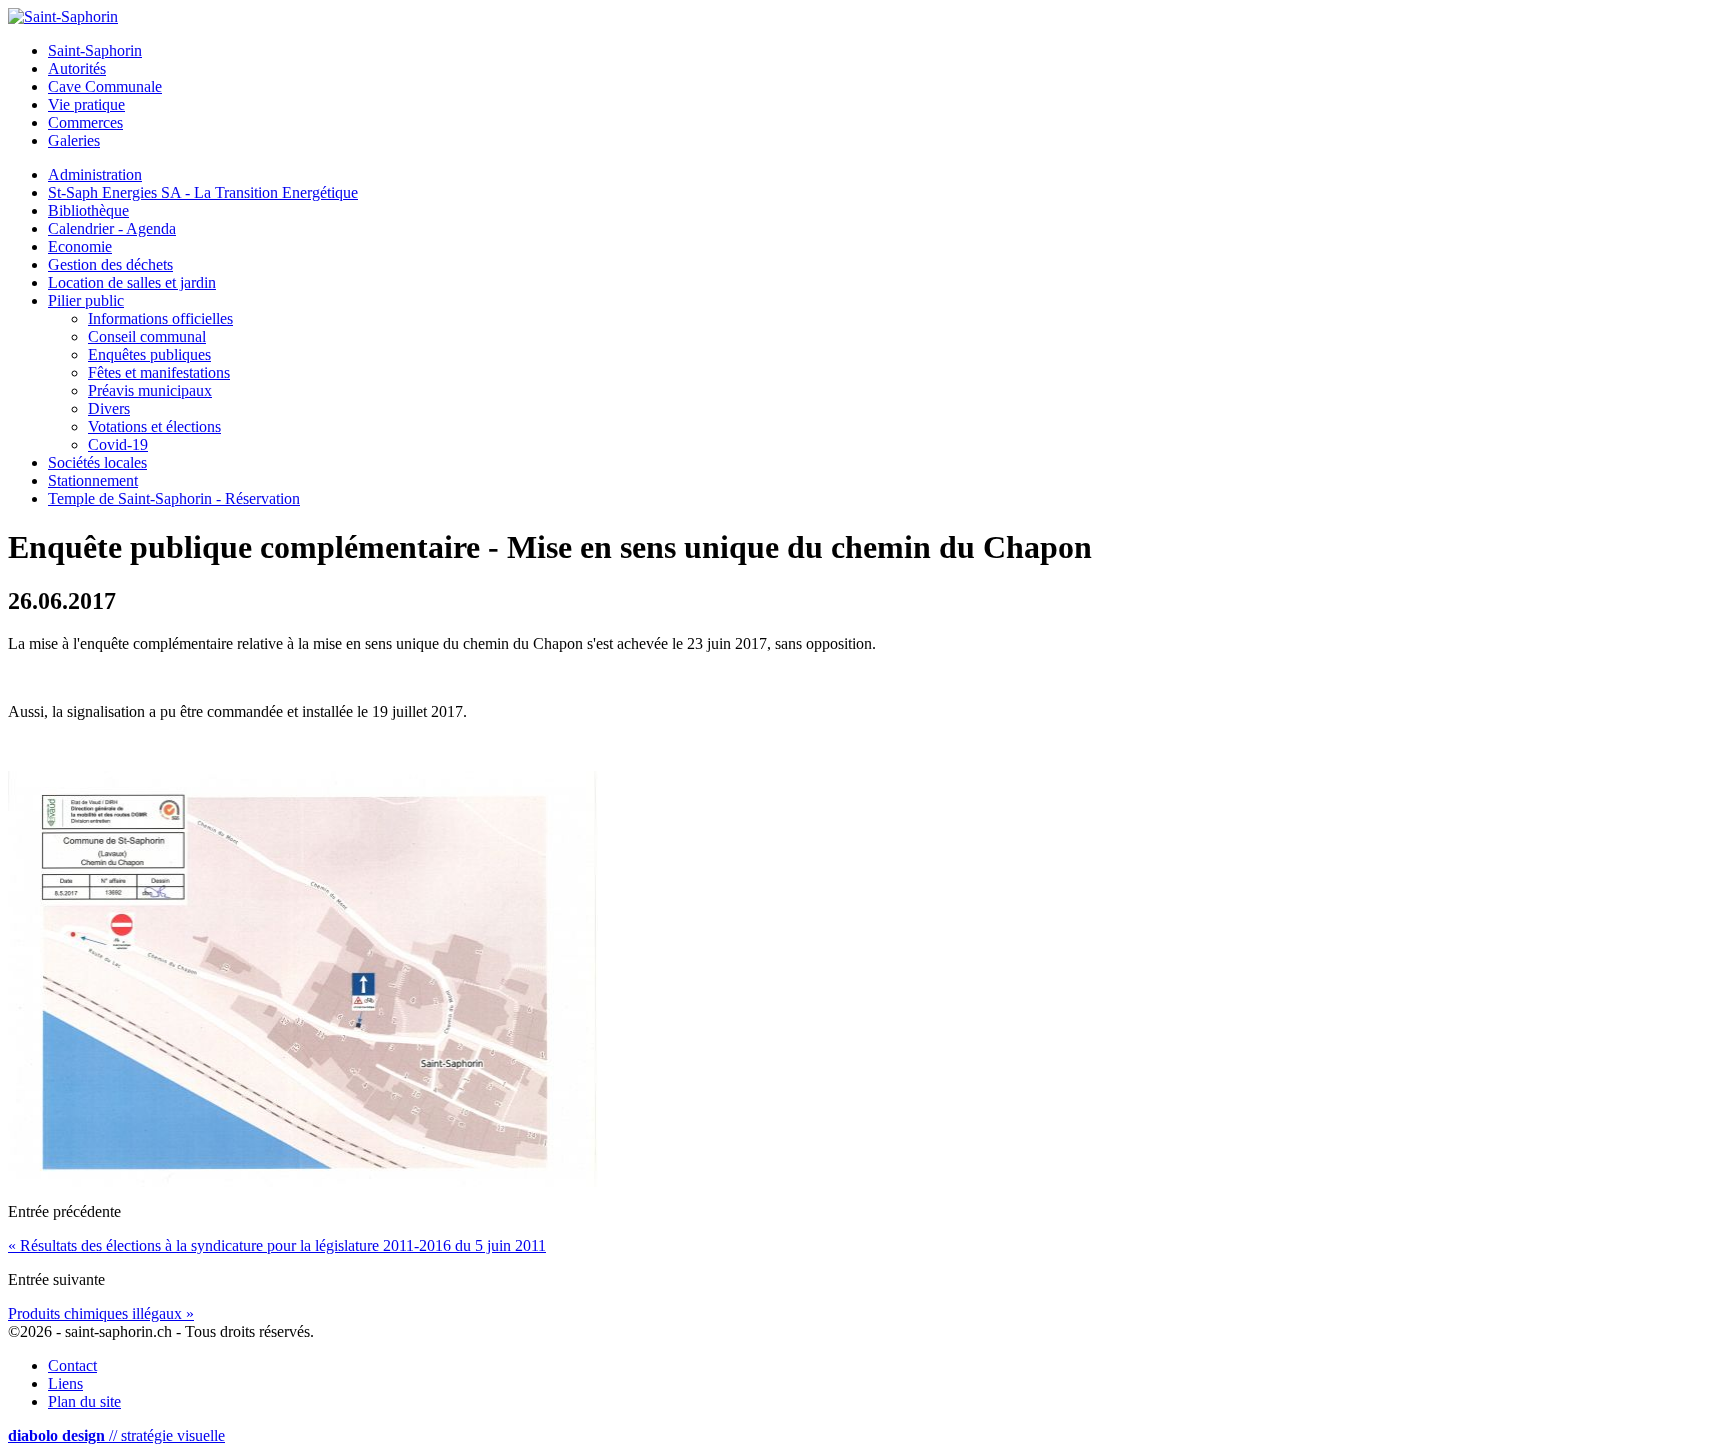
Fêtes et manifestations (159, 372)
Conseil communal (147, 336)
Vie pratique (86, 104)
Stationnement (93, 480)
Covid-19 (118, 444)
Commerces (85, 122)
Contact (72, 1365)
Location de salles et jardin (132, 282)
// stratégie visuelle (116, 1435)
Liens (65, 1383)
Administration (95, 174)
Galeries (74, 140)
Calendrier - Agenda (112, 228)
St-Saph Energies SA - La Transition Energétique (203, 192)
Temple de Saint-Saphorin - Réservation (174, 498)
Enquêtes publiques (149, 354)
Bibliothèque (88, 210)
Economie (80, 246)
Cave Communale (105, 86)
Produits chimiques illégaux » (101, 1313)
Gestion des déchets (110, 264)
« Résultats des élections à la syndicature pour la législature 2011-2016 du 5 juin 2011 (277, 1245)
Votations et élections (154, 426)
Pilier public (86, 300)
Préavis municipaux (150, 390)
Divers (109, 408)
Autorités (77, 68)
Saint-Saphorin (95, 50)
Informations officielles (160, 318)
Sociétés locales (97, 462)
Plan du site (84, 1401)
